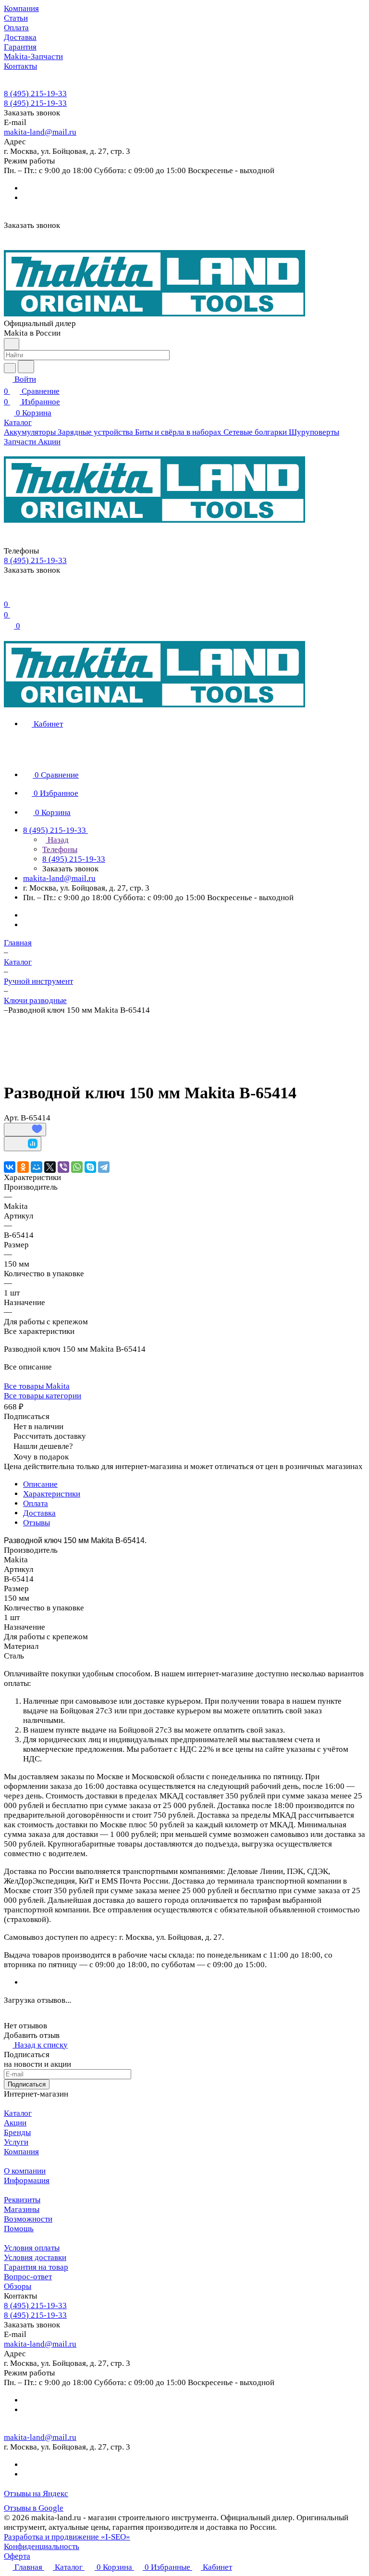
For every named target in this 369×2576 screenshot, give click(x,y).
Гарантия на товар (36, 2267)
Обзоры (18, 2286)
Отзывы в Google (34, 2508)
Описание (40, 1484)
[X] (50, 1167)
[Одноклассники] (23, 1167)
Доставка (39, 1513)
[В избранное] (25, 1130)
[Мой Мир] (37, 1167)
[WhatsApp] (77, 1167)
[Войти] (8, 592)
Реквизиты (22, 2200)
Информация (27, 2180)
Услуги (16, 2142)
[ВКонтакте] (10, 1167)
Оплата (36, 1503)
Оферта (17, 2556)
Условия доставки (35, 2257)
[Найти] (26, 367)
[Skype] (90, 1167)
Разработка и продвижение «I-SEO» (67, 2537)
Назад (57, 840)
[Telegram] (104, 1167)
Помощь (19, 2229)
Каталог (18, 2113)
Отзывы (37, 1523)
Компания (21, 2152)
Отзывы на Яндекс (36, 2494)
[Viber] (63, 1167)
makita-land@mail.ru (40, 132)
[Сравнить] (23, 1144)
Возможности (28, 2219)
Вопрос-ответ (28, 2277)
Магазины (22, 2209)
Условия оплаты (32, 2248)
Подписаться (27, 2084)
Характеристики (52, 1494)
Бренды (17, 2132)
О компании (25, 2171)
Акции (15, 2123)
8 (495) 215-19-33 (35, 94)
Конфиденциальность (42, 2546)
